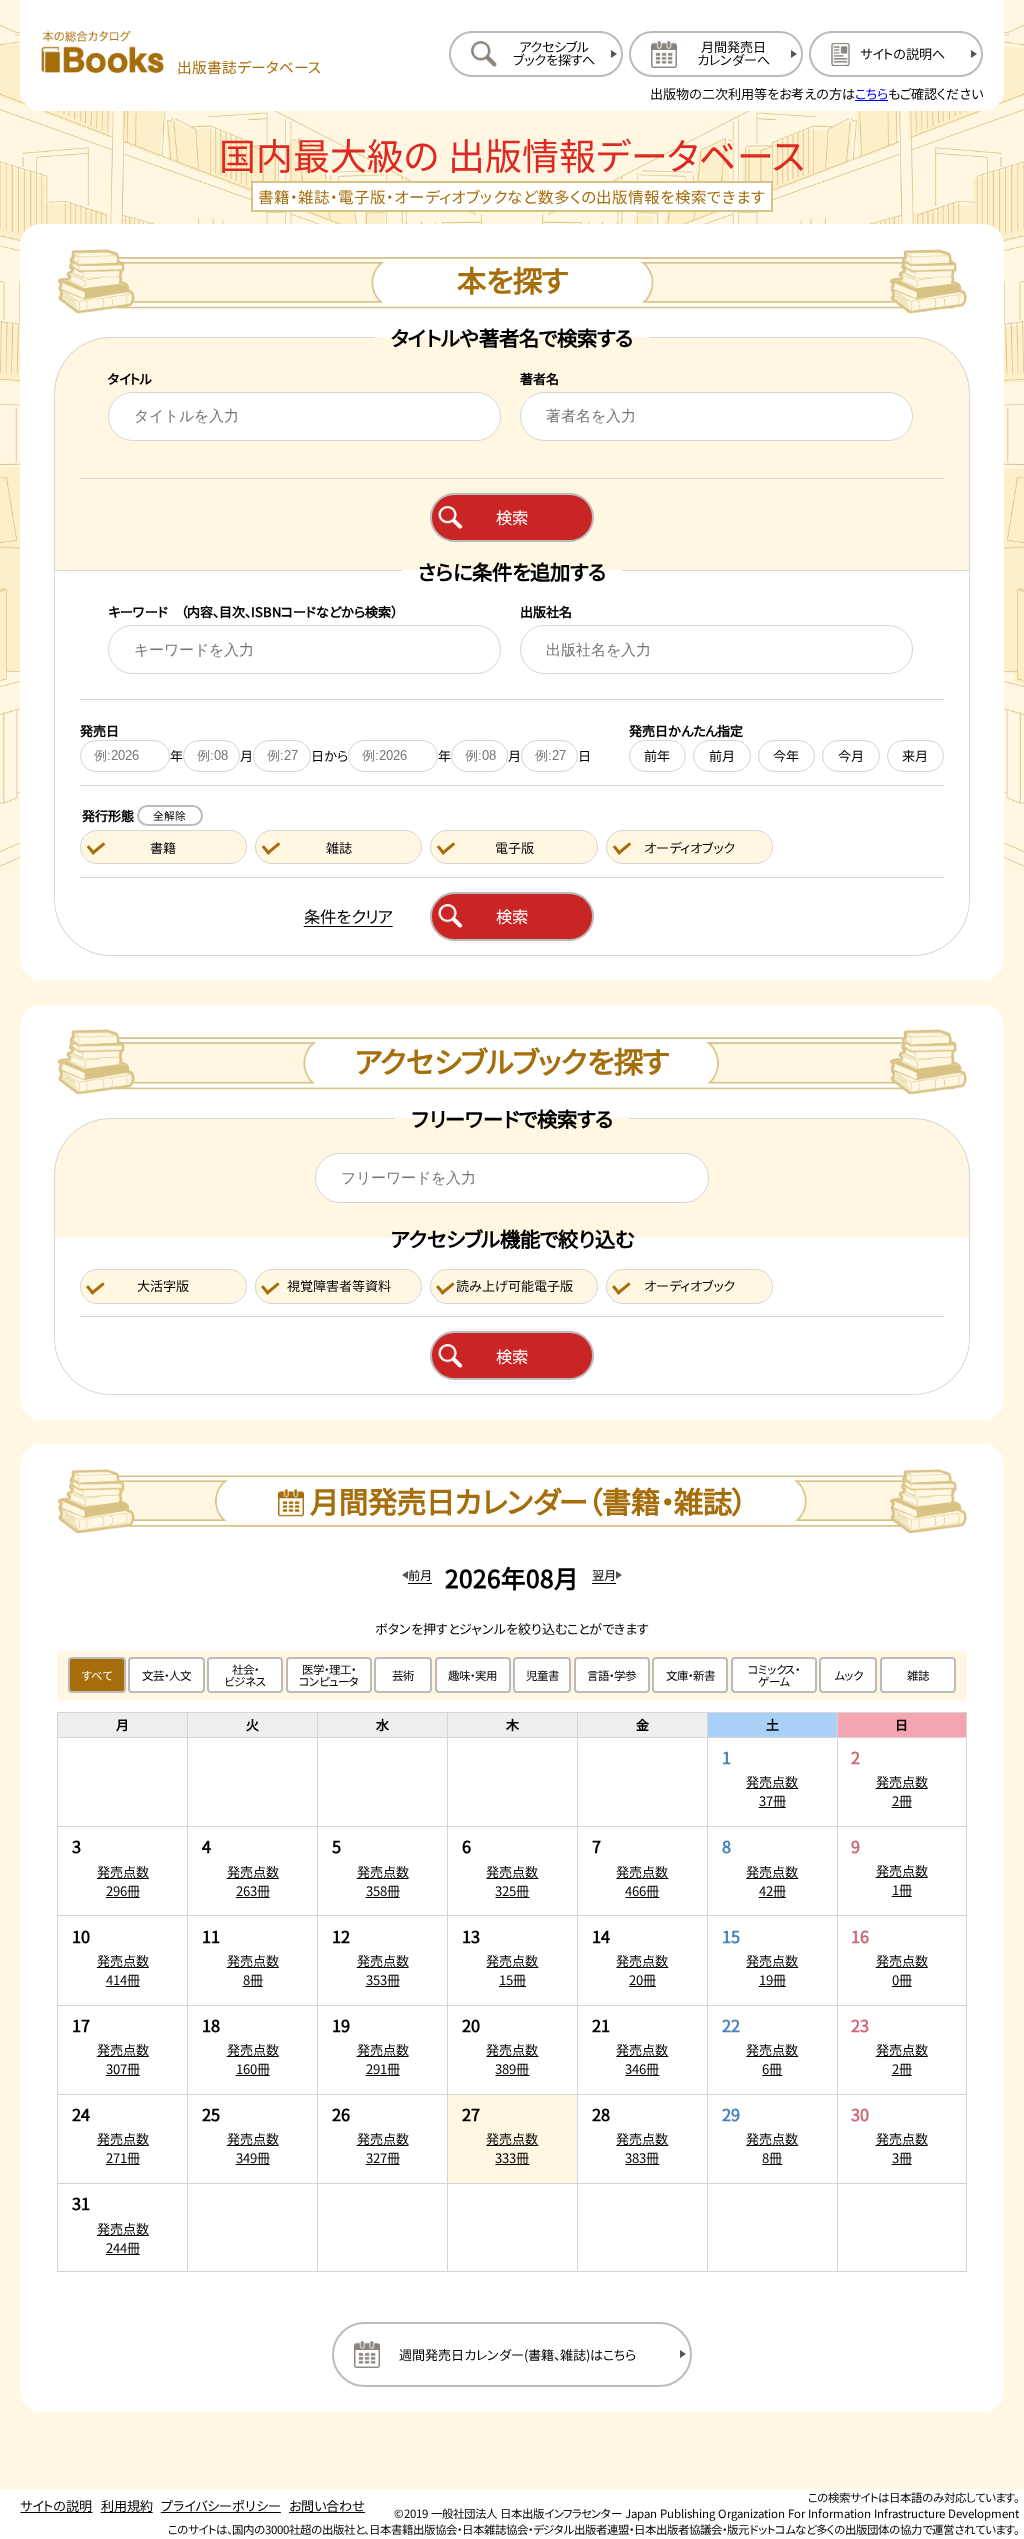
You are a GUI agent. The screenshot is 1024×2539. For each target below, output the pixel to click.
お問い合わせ (327, 2505)
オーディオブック (689, 847)
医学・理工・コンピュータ (329, 1675)
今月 (851, 755)
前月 (722, 755)
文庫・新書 (690, 1675)
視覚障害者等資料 (339, 1285)
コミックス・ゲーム (774, 1675)
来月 (915, 755)
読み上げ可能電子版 (514, 1285)
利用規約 (127, 2505)
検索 (512, 517)
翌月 (604, 1575)
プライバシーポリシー (221, 2505)
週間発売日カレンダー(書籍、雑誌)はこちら (517, 2354)
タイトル (130, 378)
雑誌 (339, 847)
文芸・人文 (166, 1675)
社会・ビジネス (245, 1675)
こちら (871, 93)
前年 (657, 755)
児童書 (542, 1675)
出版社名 (546, 611)
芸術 (403, 1675)
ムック (848, 1675)
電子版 (514, 847)
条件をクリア (348, 916)
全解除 (169, 815)
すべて (97, 1675)
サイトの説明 (56, 2505)
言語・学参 (611, 1675)
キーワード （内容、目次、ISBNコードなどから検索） (252, 611)
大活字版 (163, 1285)
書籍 (163, 847)
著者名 (539, 378)
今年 (786, 755)
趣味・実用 (472, 1675)
